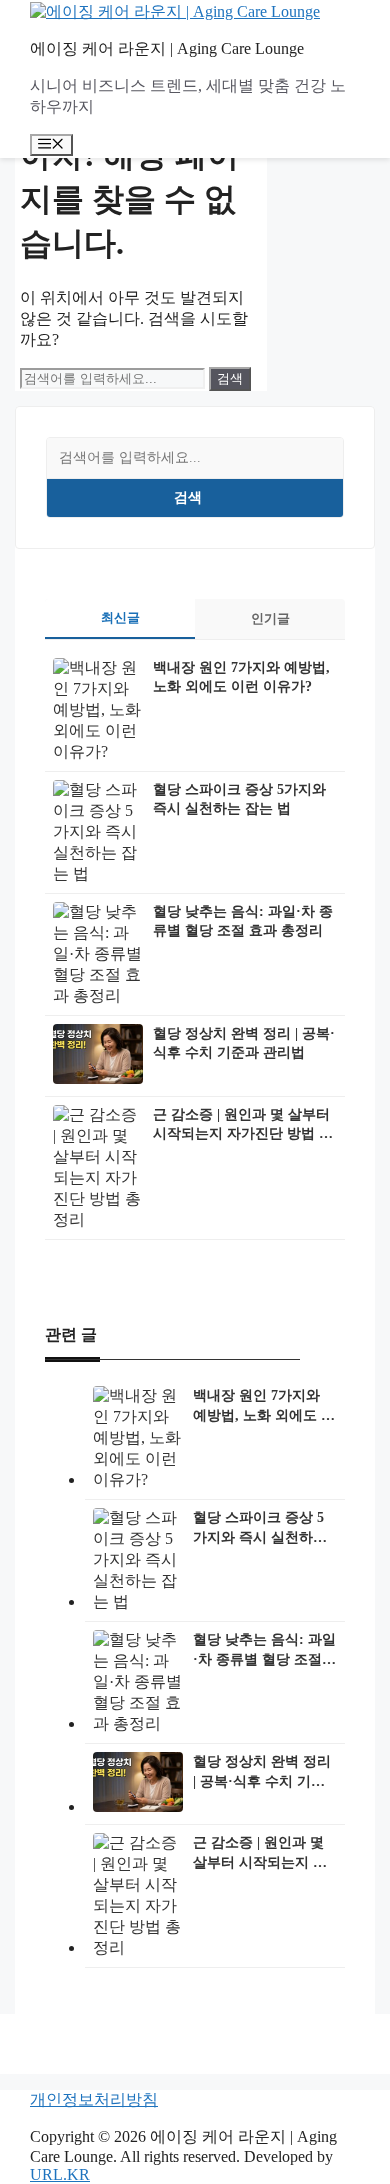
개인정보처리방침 (94, 2099)
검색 (188, 497)
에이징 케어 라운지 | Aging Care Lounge (167, 48)
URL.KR (60, 2174)
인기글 (270, 618)
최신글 (120, 617)
